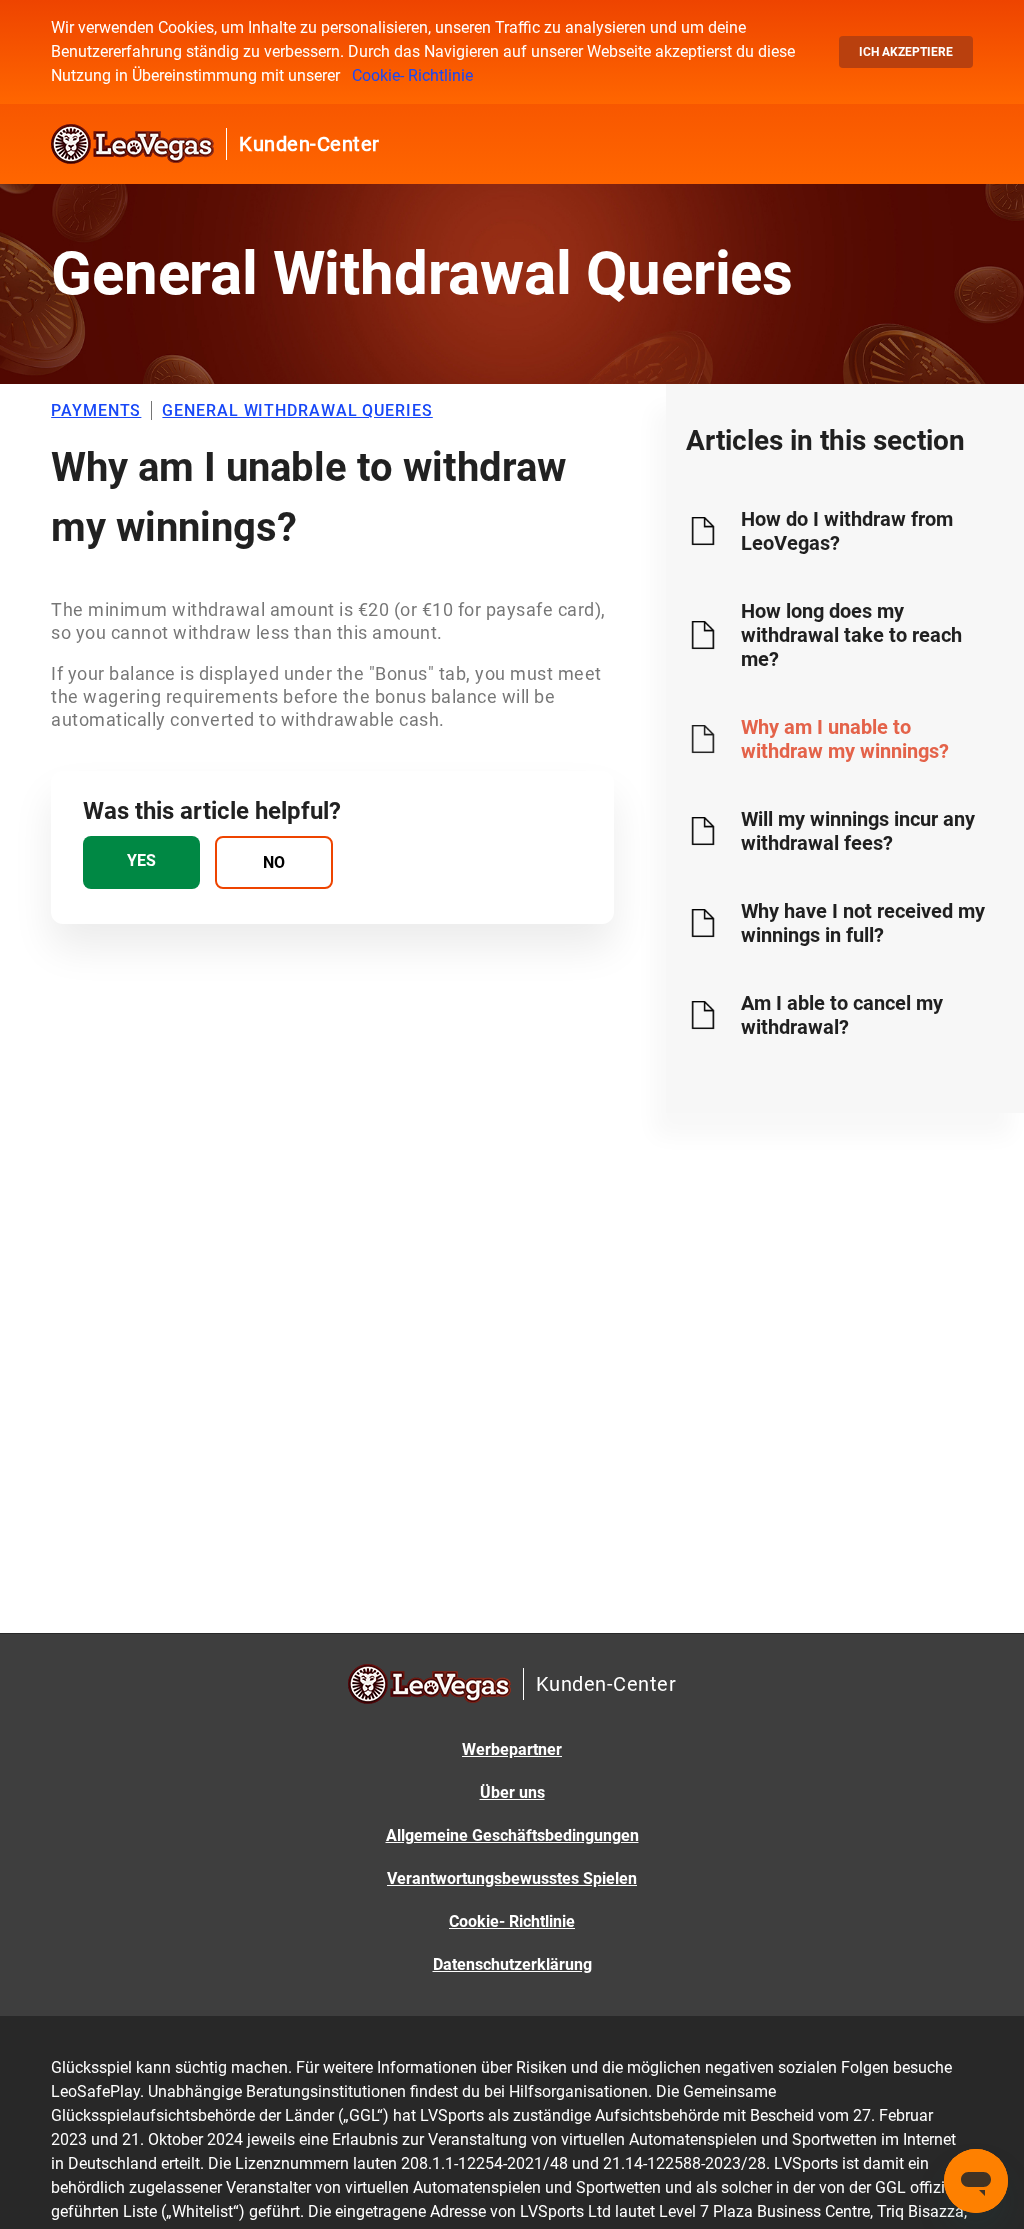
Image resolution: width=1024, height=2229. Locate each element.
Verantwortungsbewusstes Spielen (512, 1878)
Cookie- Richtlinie (412, 75)
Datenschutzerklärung (512, 1964)
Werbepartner (512, 1749)
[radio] (141, 862)
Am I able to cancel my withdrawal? (842, 1015)
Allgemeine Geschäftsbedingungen (512, 1835)
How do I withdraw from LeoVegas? (847, 531)
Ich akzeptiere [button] (906, 52)
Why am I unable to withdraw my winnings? (845, 739)
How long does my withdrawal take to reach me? (851, 635)
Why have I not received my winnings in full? (863, 923)
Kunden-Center (309, 144)
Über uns (512, 1792)
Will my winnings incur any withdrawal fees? (858, 831)
